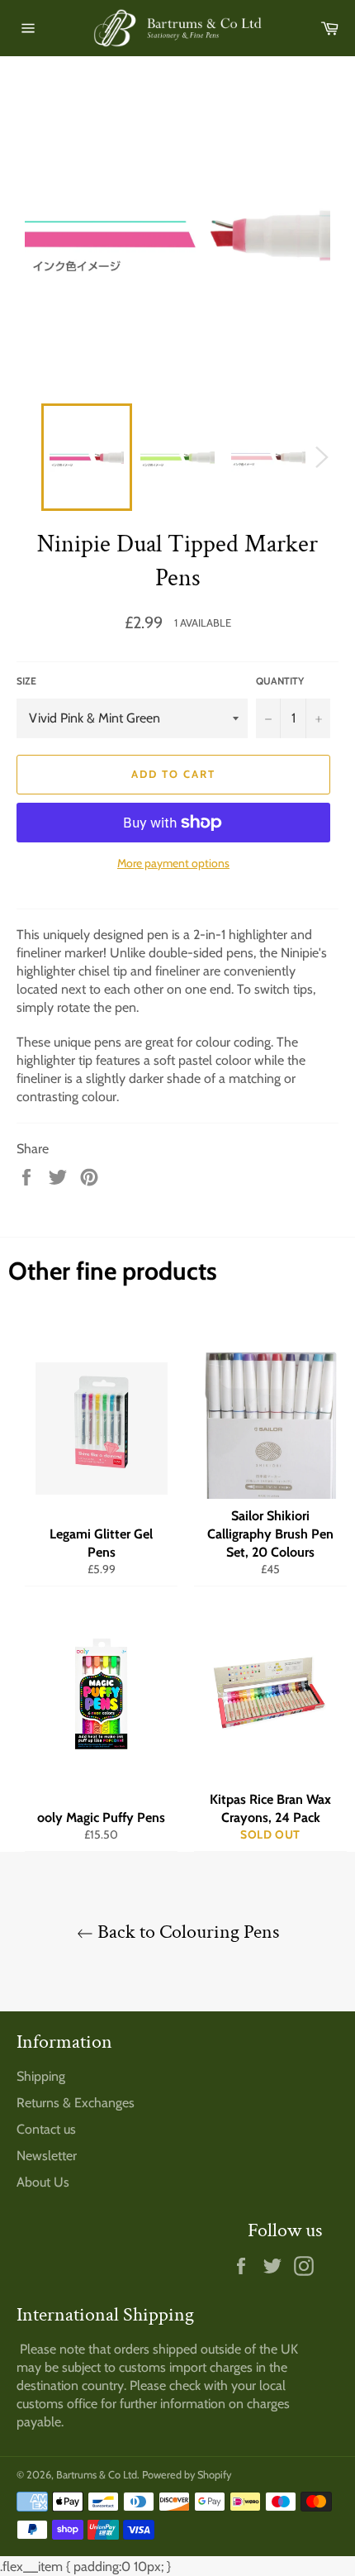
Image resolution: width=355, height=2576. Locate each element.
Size (26, 681)
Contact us (46, 2129)
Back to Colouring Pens (186, 1932)
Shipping (41, 2076)
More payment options (173, 863)
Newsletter (47, 2156)
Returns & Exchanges (76, 2103)
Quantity (280, 681)
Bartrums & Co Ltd (97, 2475)
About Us (43, 2182)
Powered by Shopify (187, 2475)
